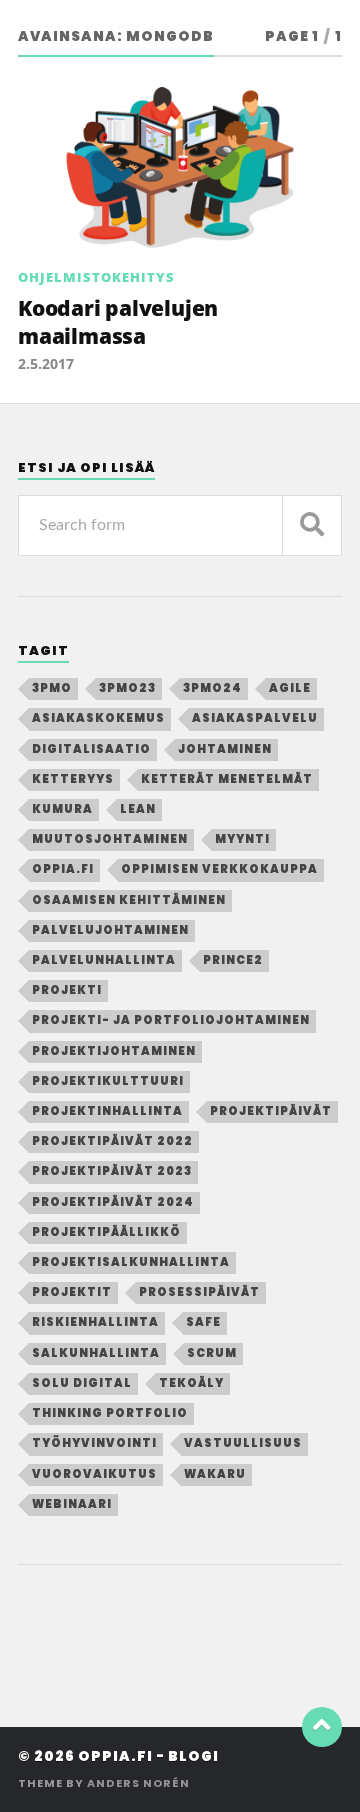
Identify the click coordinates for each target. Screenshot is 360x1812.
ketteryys (73, 779)
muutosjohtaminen (110, 839)
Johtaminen (225, 749)
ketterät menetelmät (227, 779)
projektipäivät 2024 (113, 1202)
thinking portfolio (110, 1413)
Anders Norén (138, 1783)
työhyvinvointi (94, 1443)
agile (290, 688)
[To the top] (322, 1727)
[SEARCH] (312, 525)
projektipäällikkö (106, 1232)
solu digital (82, 1383)
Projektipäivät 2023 (112, 1171)
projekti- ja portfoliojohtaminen (171, 1020)
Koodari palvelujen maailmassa (118, 321)
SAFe (203, 1322)
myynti (242, 839)
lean (138, 809)
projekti (67, 990)
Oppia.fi (63, 869)
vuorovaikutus (94, 1474)
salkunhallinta (96, 1353)
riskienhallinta (95, 1322)
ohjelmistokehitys (96, 277)
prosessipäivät (199, 1292)
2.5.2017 (46, 363)
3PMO (52, 688)
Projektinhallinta (107, 1111)
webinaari (72, 1504)
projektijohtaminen (114, 1051)
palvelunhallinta (104, 960)
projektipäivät (271, 1111)
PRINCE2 (233, 960)
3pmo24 (212, 688)
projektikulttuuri (108, 1081)
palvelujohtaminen (110, 930)
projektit (72, 1292)
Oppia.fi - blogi (148, 1756)
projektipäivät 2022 (112, 1141)
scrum (212, 1353)
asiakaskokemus (98, 718)
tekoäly (191, 1383)
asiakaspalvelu (255, 718)
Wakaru (215, 1474)
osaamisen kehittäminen (129, 900)
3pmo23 (127, 688)
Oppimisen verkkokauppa (219, 869)
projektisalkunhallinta (131, 1262)
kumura (62, 809)
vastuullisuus (243, 1443)
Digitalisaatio (91, 749)
